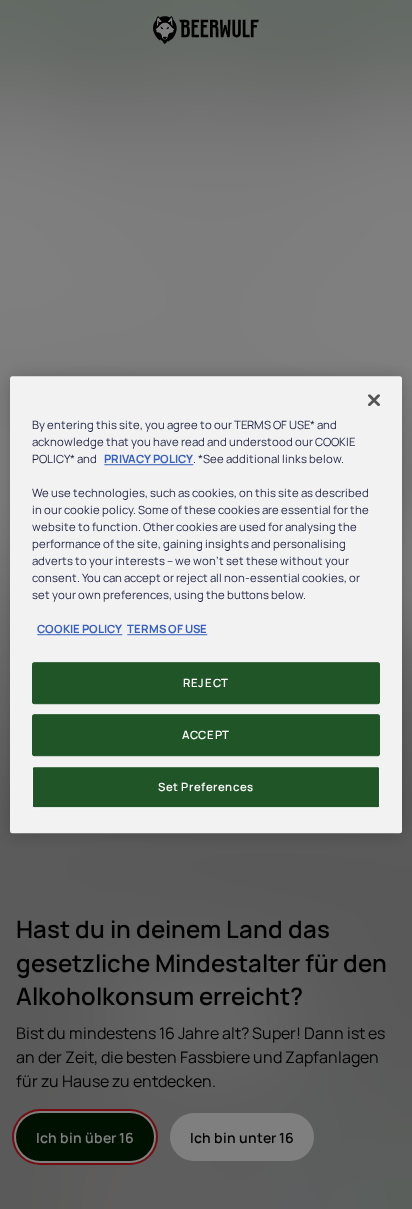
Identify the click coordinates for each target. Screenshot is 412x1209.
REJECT (205, 683)
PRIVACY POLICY (148, 458)
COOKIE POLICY (79, 628)
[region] (205, 605)
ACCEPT (205, 734)
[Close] (374, 400)
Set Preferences (206, 786)
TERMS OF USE (167, 628)
